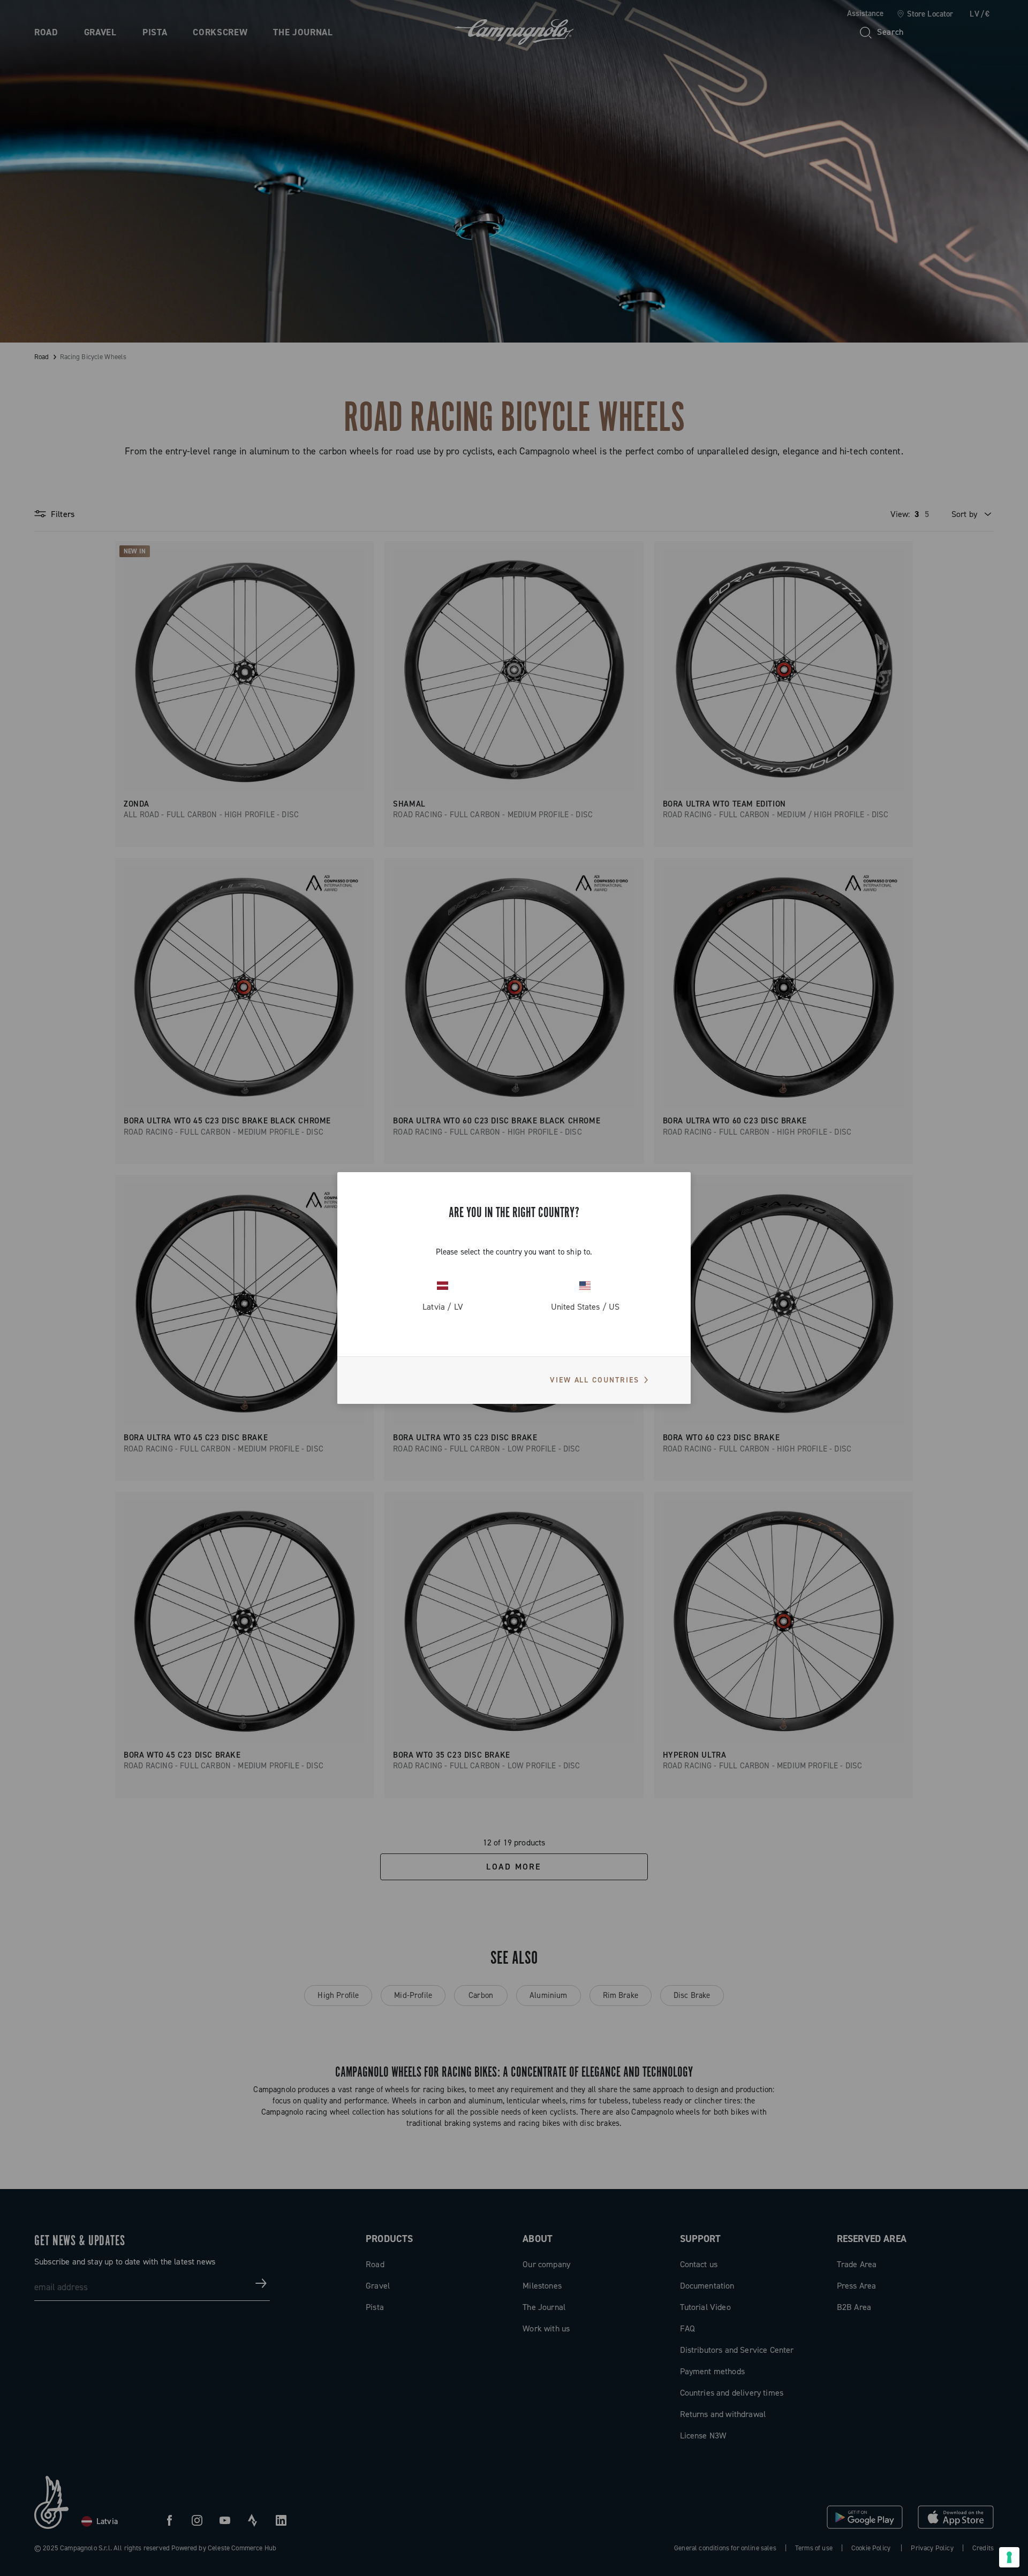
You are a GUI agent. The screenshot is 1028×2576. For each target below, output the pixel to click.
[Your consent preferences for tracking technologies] (1009, 2557)
